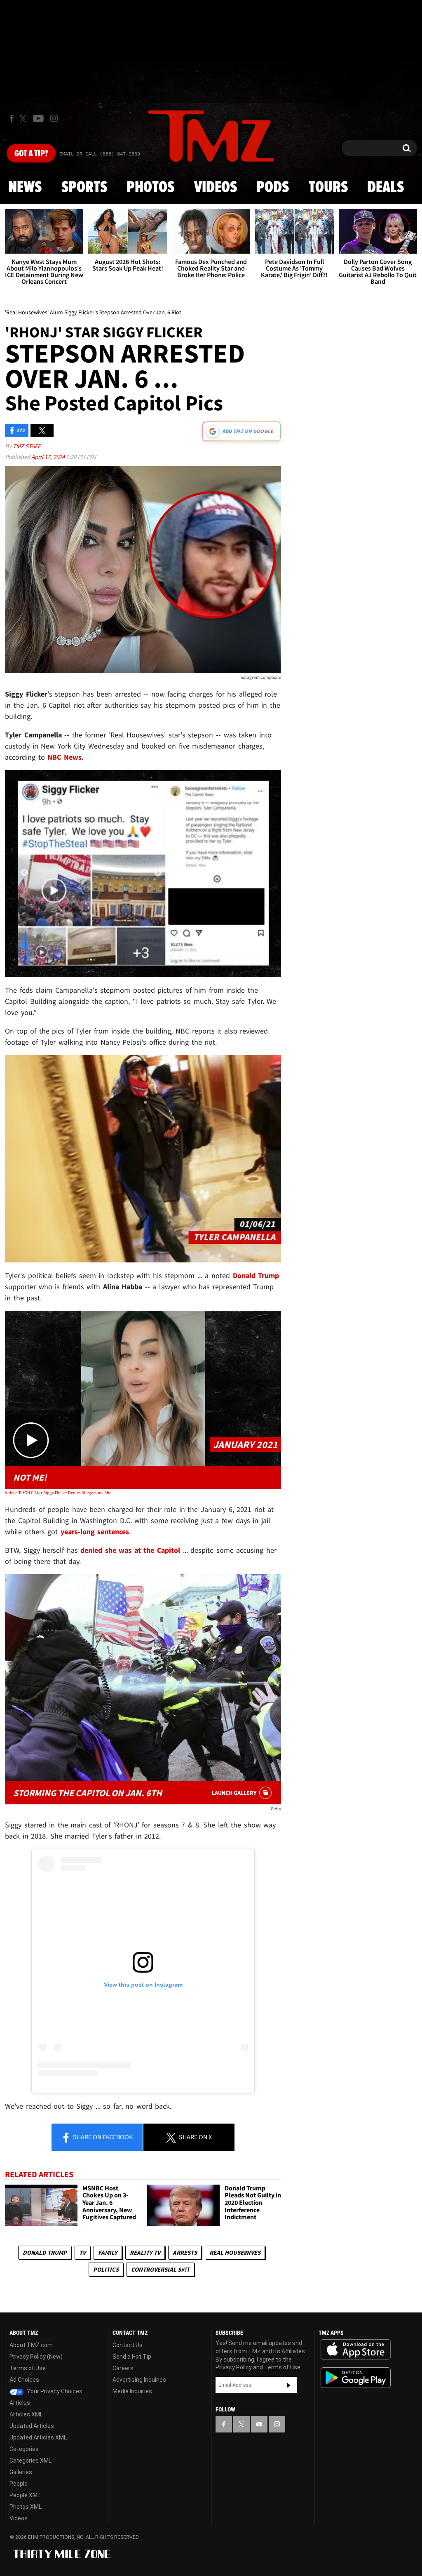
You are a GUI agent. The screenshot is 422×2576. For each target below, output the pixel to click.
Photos (150, 188)
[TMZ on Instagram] (54, 118)
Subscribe (289, 2385)
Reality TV (145, 2252)
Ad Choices (24, 2380)
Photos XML (26, 2507)
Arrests (185, 2252)
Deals (386, 188)
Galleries (21, 2472)
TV (82, 2252)
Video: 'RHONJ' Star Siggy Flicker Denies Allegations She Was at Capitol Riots (60, 1493)
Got (31, 154)
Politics (106, 2269)
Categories (24, 2449)
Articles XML (26, 2414)
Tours (328, 188)
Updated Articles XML (38, 2437)
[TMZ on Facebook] (12, 119)
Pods (273, 188)
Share (102, 2137)
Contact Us (128, 2345)
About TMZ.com (31, 2345)
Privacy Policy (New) (36, 2357)
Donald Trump (45, 2252)
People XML (25, 2495)
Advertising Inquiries (139, 2380)
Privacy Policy (234, 2367)
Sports (84, 188)
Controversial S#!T (160, 2269)
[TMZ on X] (24, 119)
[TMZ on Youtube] (38, 118)
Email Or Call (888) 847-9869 (100, 154)
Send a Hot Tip (132, 2357)
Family (108, 2252)
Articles (20, 2403)
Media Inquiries (132, 2391)
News (25, 188)
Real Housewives (235, 2252)
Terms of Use (28, 2368)
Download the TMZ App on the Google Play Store (356, 2378)
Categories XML (30, 2461)
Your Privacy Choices (54, 2391)
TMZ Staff (27, 446)
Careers (123, 2368)
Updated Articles (32, 2426)
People (19, 2484)
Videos (216, 188)
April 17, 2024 (49, 457)
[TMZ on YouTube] (259, 2424)
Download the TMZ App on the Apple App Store (356, 2350)
